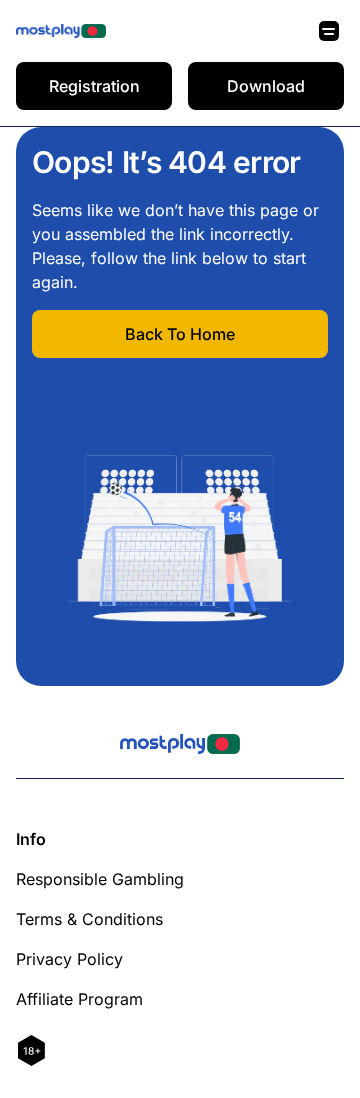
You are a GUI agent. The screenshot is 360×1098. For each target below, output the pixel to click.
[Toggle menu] (329, 31)
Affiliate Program (79, 999)
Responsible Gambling (100, 879)
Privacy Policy (69, 959)
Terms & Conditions (89, 919)
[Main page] (61, 31)
